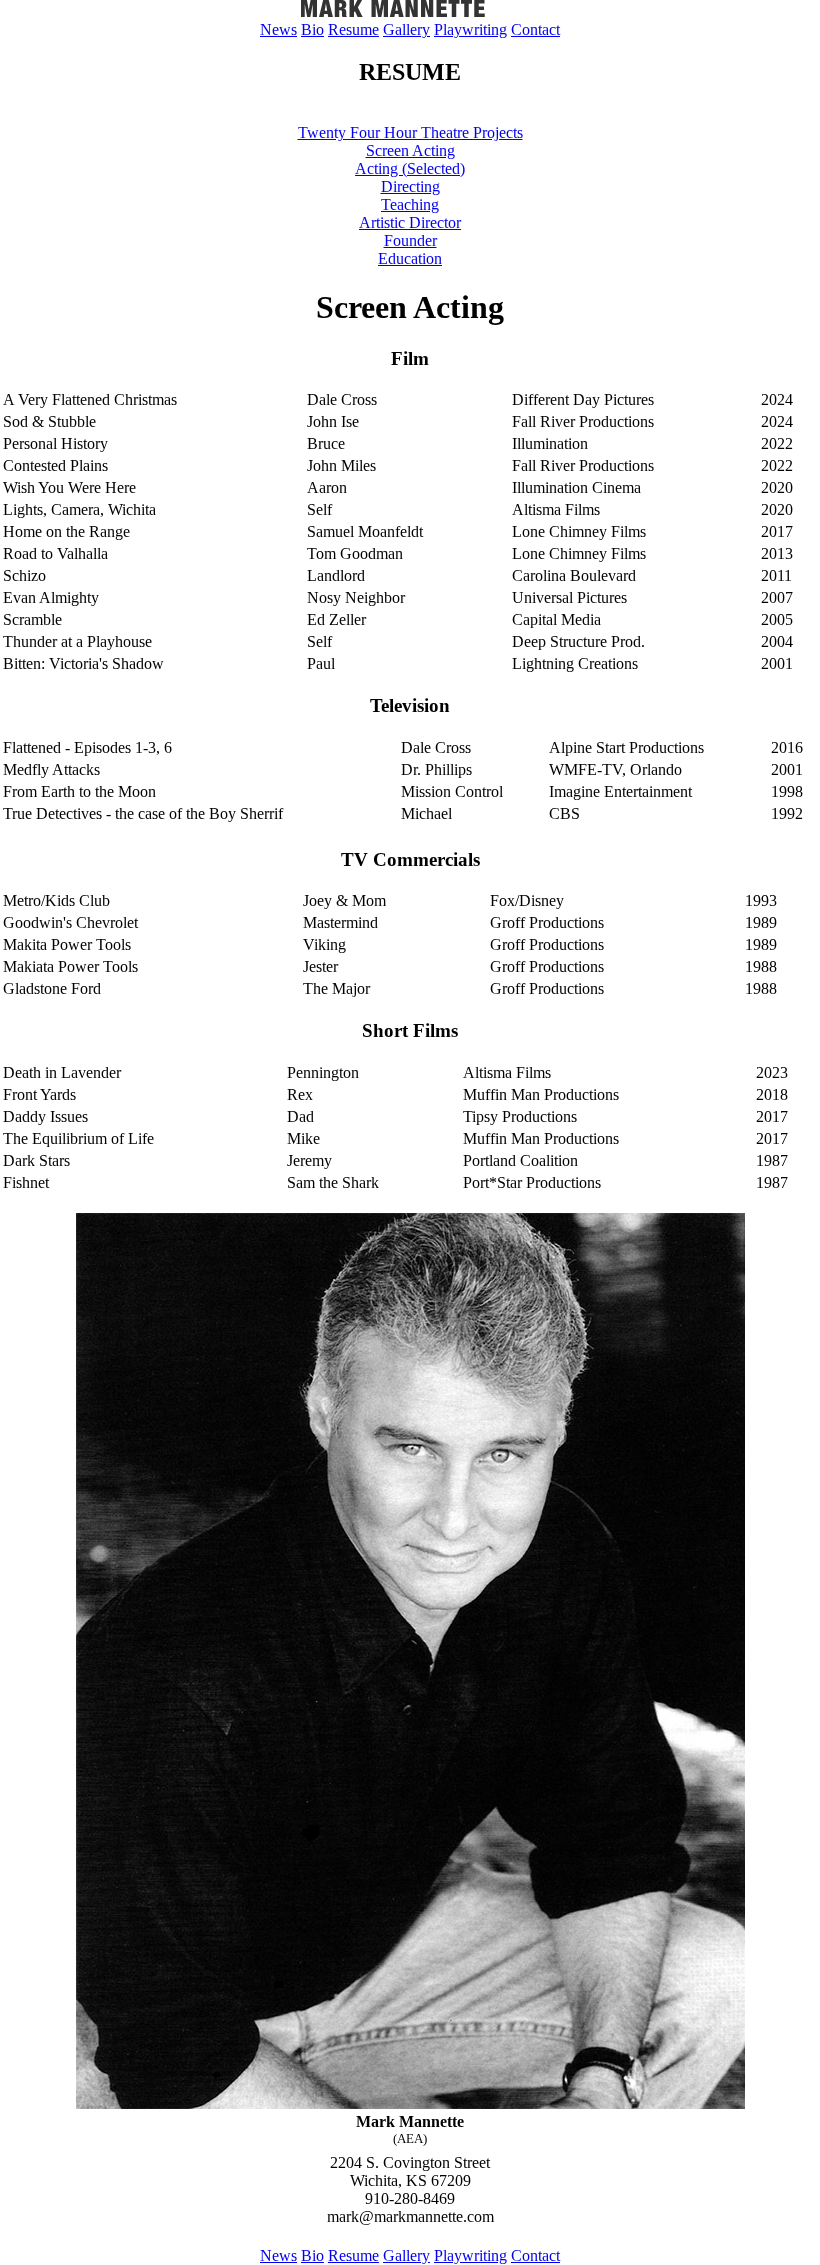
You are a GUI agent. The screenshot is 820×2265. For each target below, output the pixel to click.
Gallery (406, 29)
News (278, 29)
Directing (410, 186)
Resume (353, 29)
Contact (535, 29)
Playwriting (470, 29)
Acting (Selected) (410, 168)
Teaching (410, 204)
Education (410, 258)
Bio (312, 29)
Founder (410, 240)
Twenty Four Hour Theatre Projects (410, 132)
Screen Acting (410, 150)
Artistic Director (410, 222)
